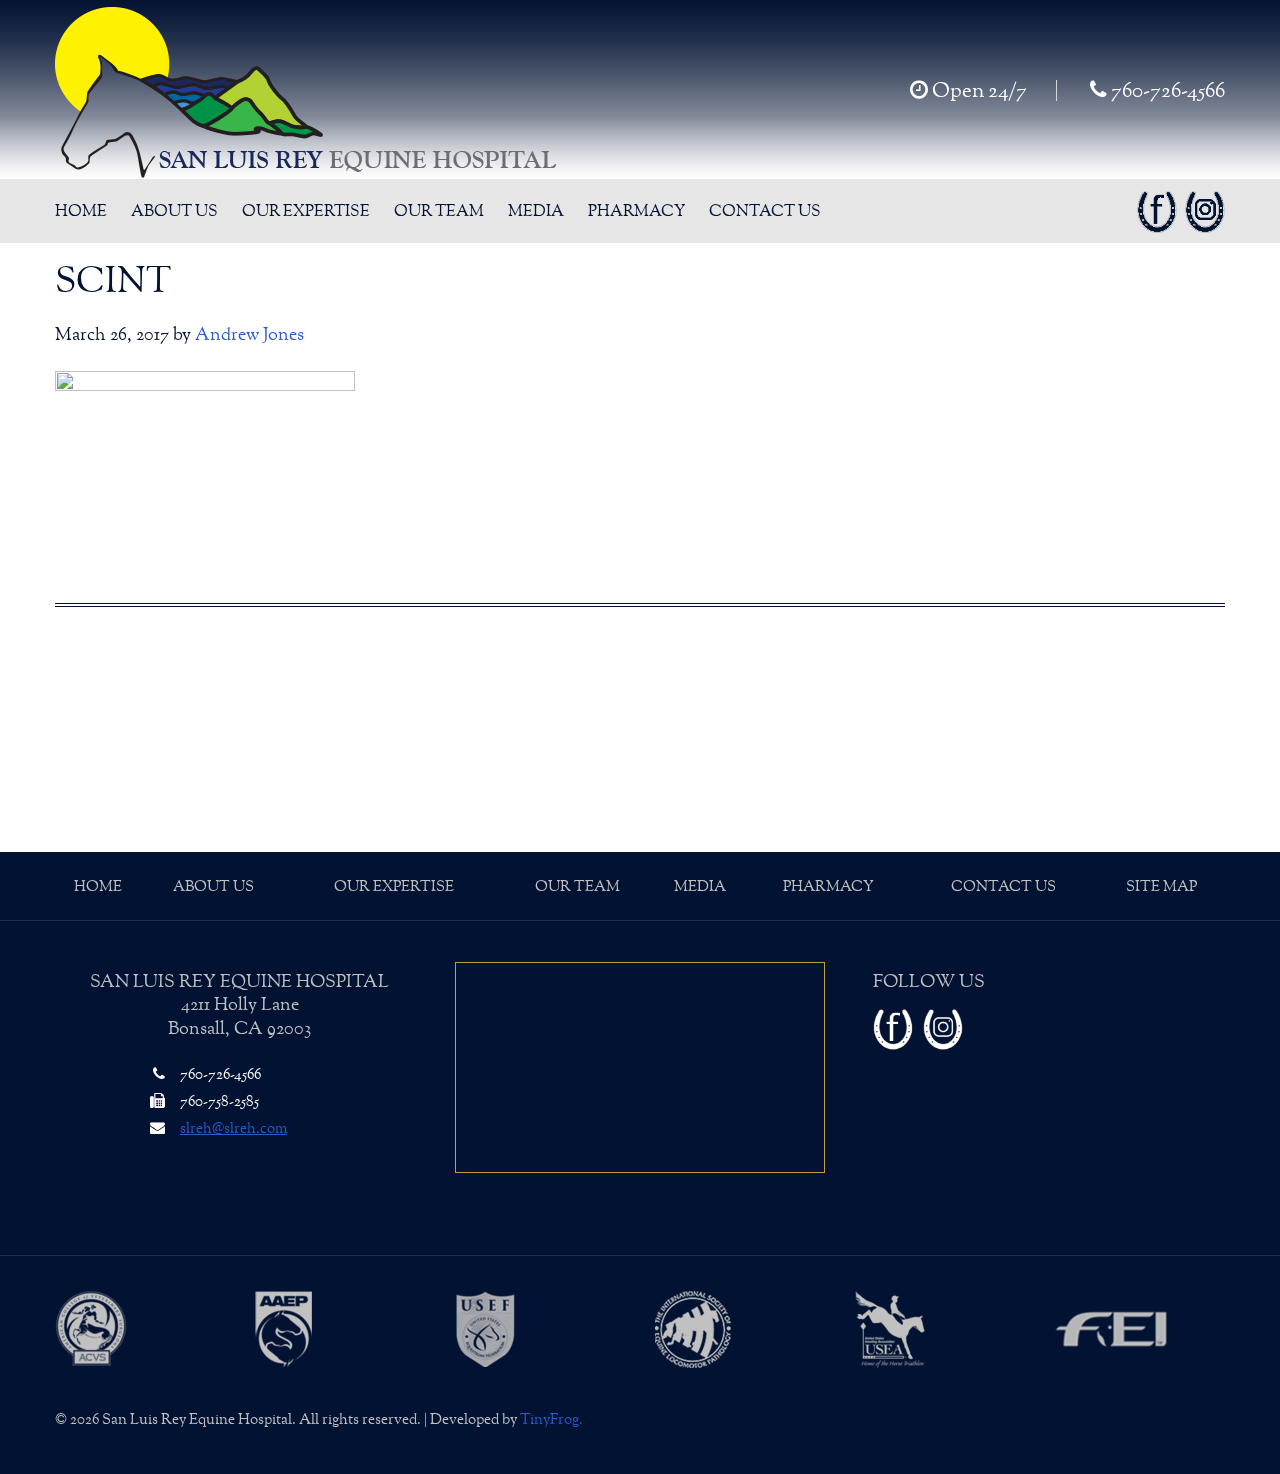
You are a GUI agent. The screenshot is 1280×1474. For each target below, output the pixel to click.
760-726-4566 (1166, 90)
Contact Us (1003, 886)
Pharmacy (828, 886)
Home (98, 886)
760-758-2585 (218, 1101)
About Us (213, 886)
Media (700, 886)
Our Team (577, 886)
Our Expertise (394, 886)
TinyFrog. (551, 1419)
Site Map (1161, 886)
